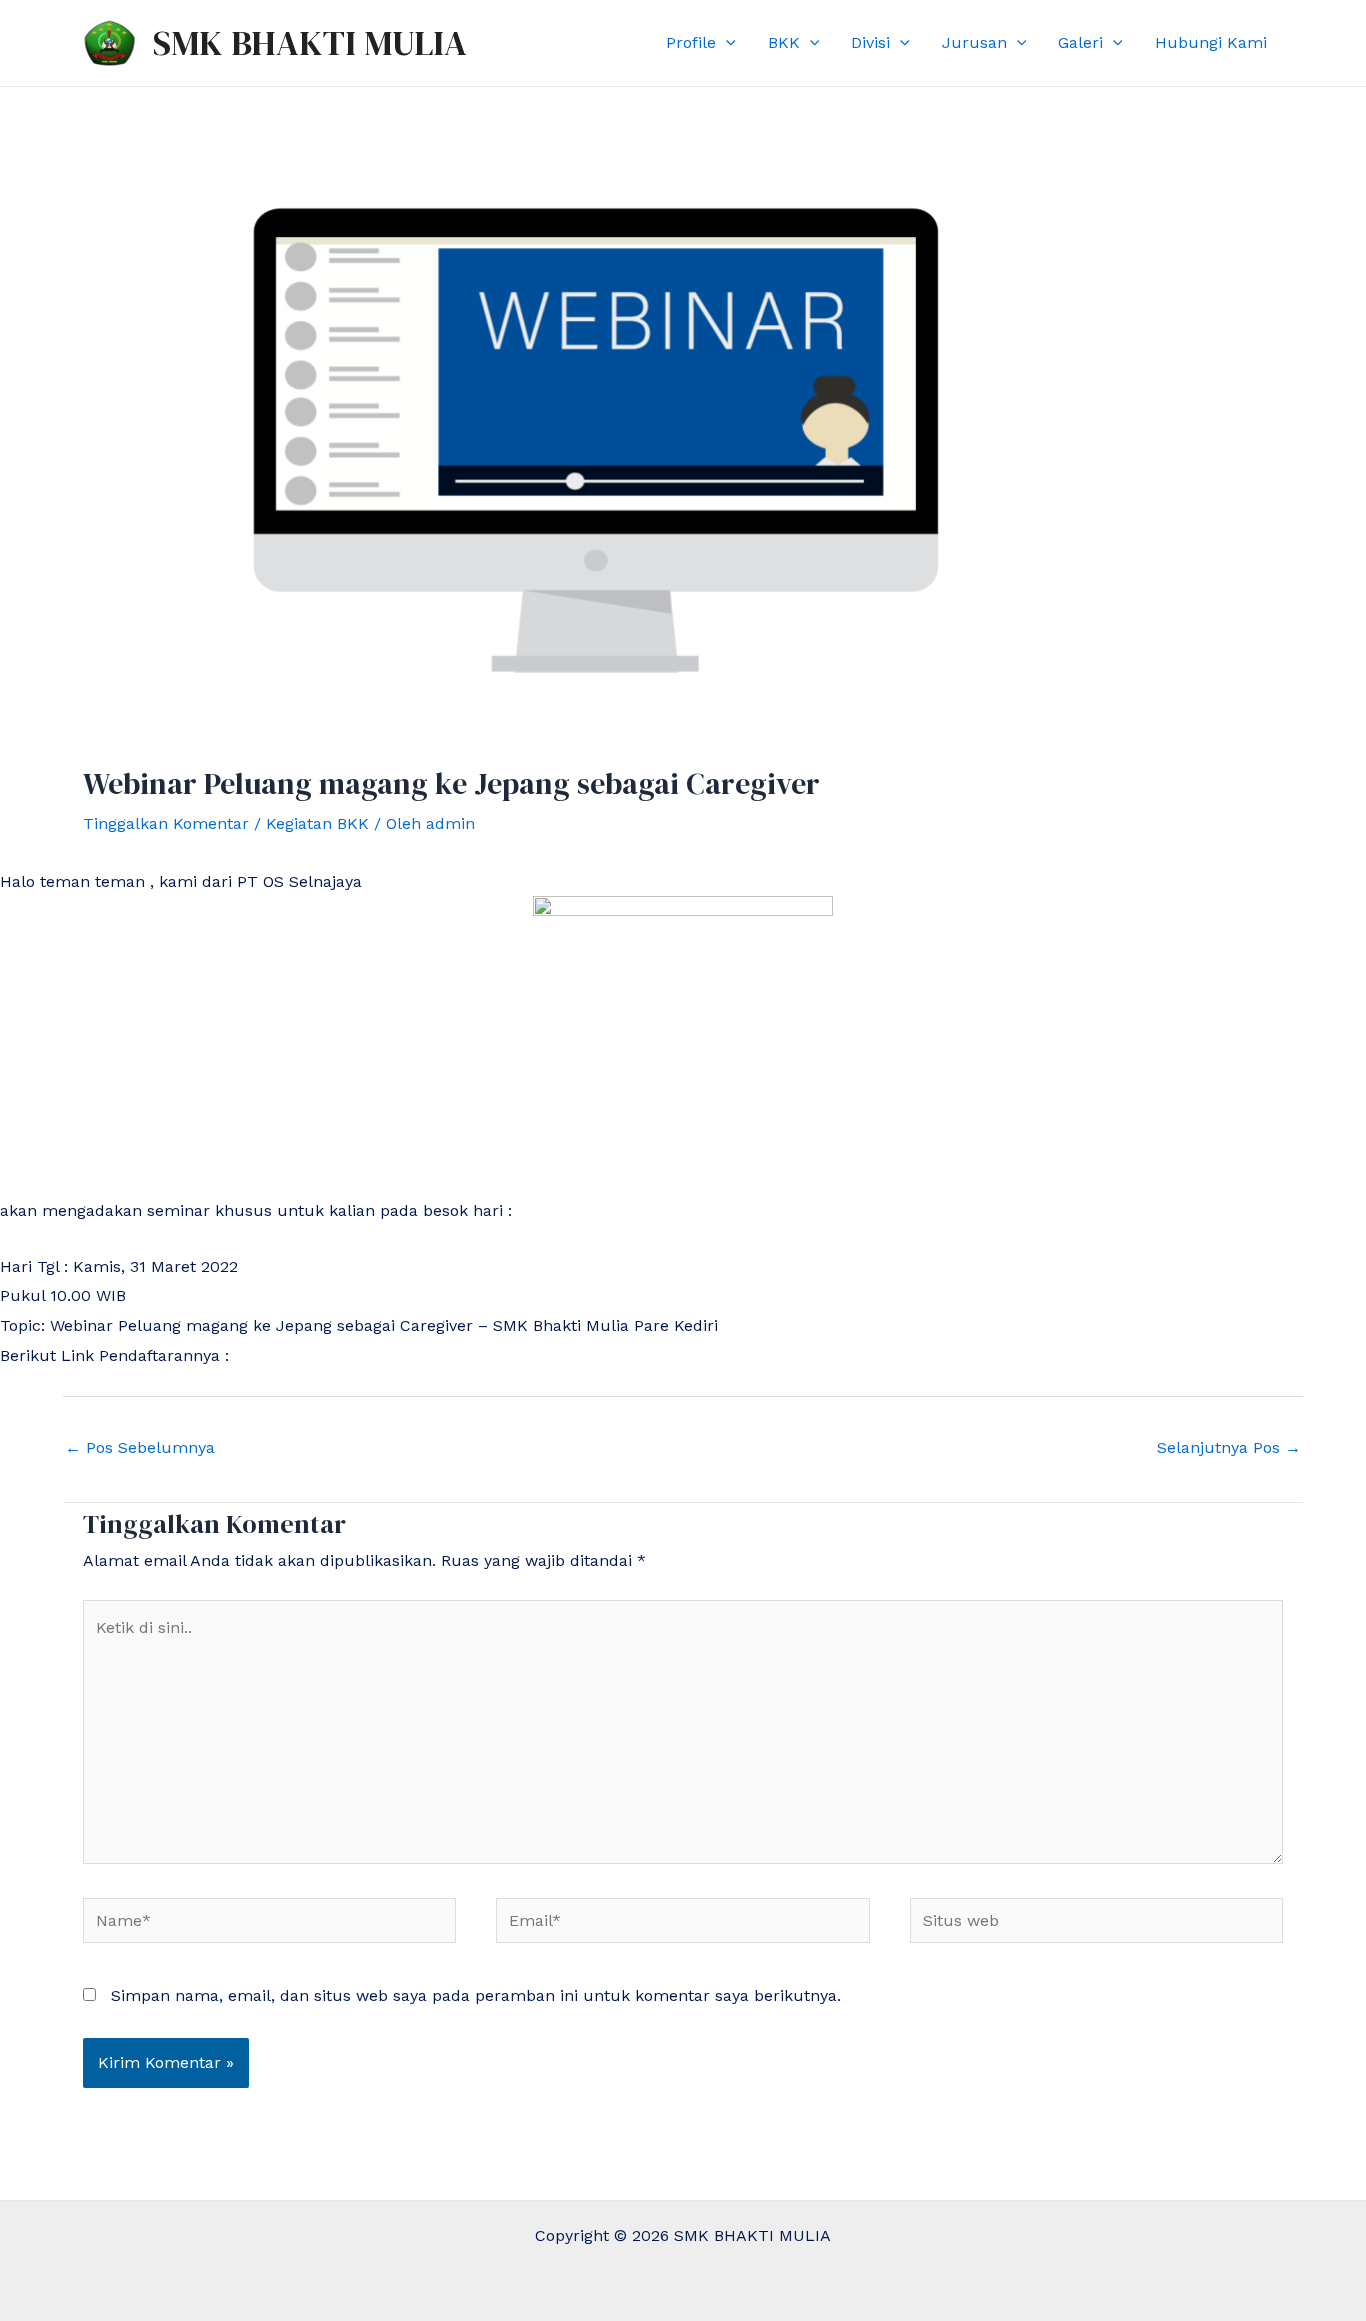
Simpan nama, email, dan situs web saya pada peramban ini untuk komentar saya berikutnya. (476, 1995)
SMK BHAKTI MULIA (310, 43)
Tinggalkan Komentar (166, 823)
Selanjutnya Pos (1229, 1447)
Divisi (870, 42)
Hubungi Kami (1211, 42)
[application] (726, 43)
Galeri (1080, 42)
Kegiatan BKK (317, 823)
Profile (691, 42)
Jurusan (974, 42)
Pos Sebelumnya (140, 1447)
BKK (784, 42)
